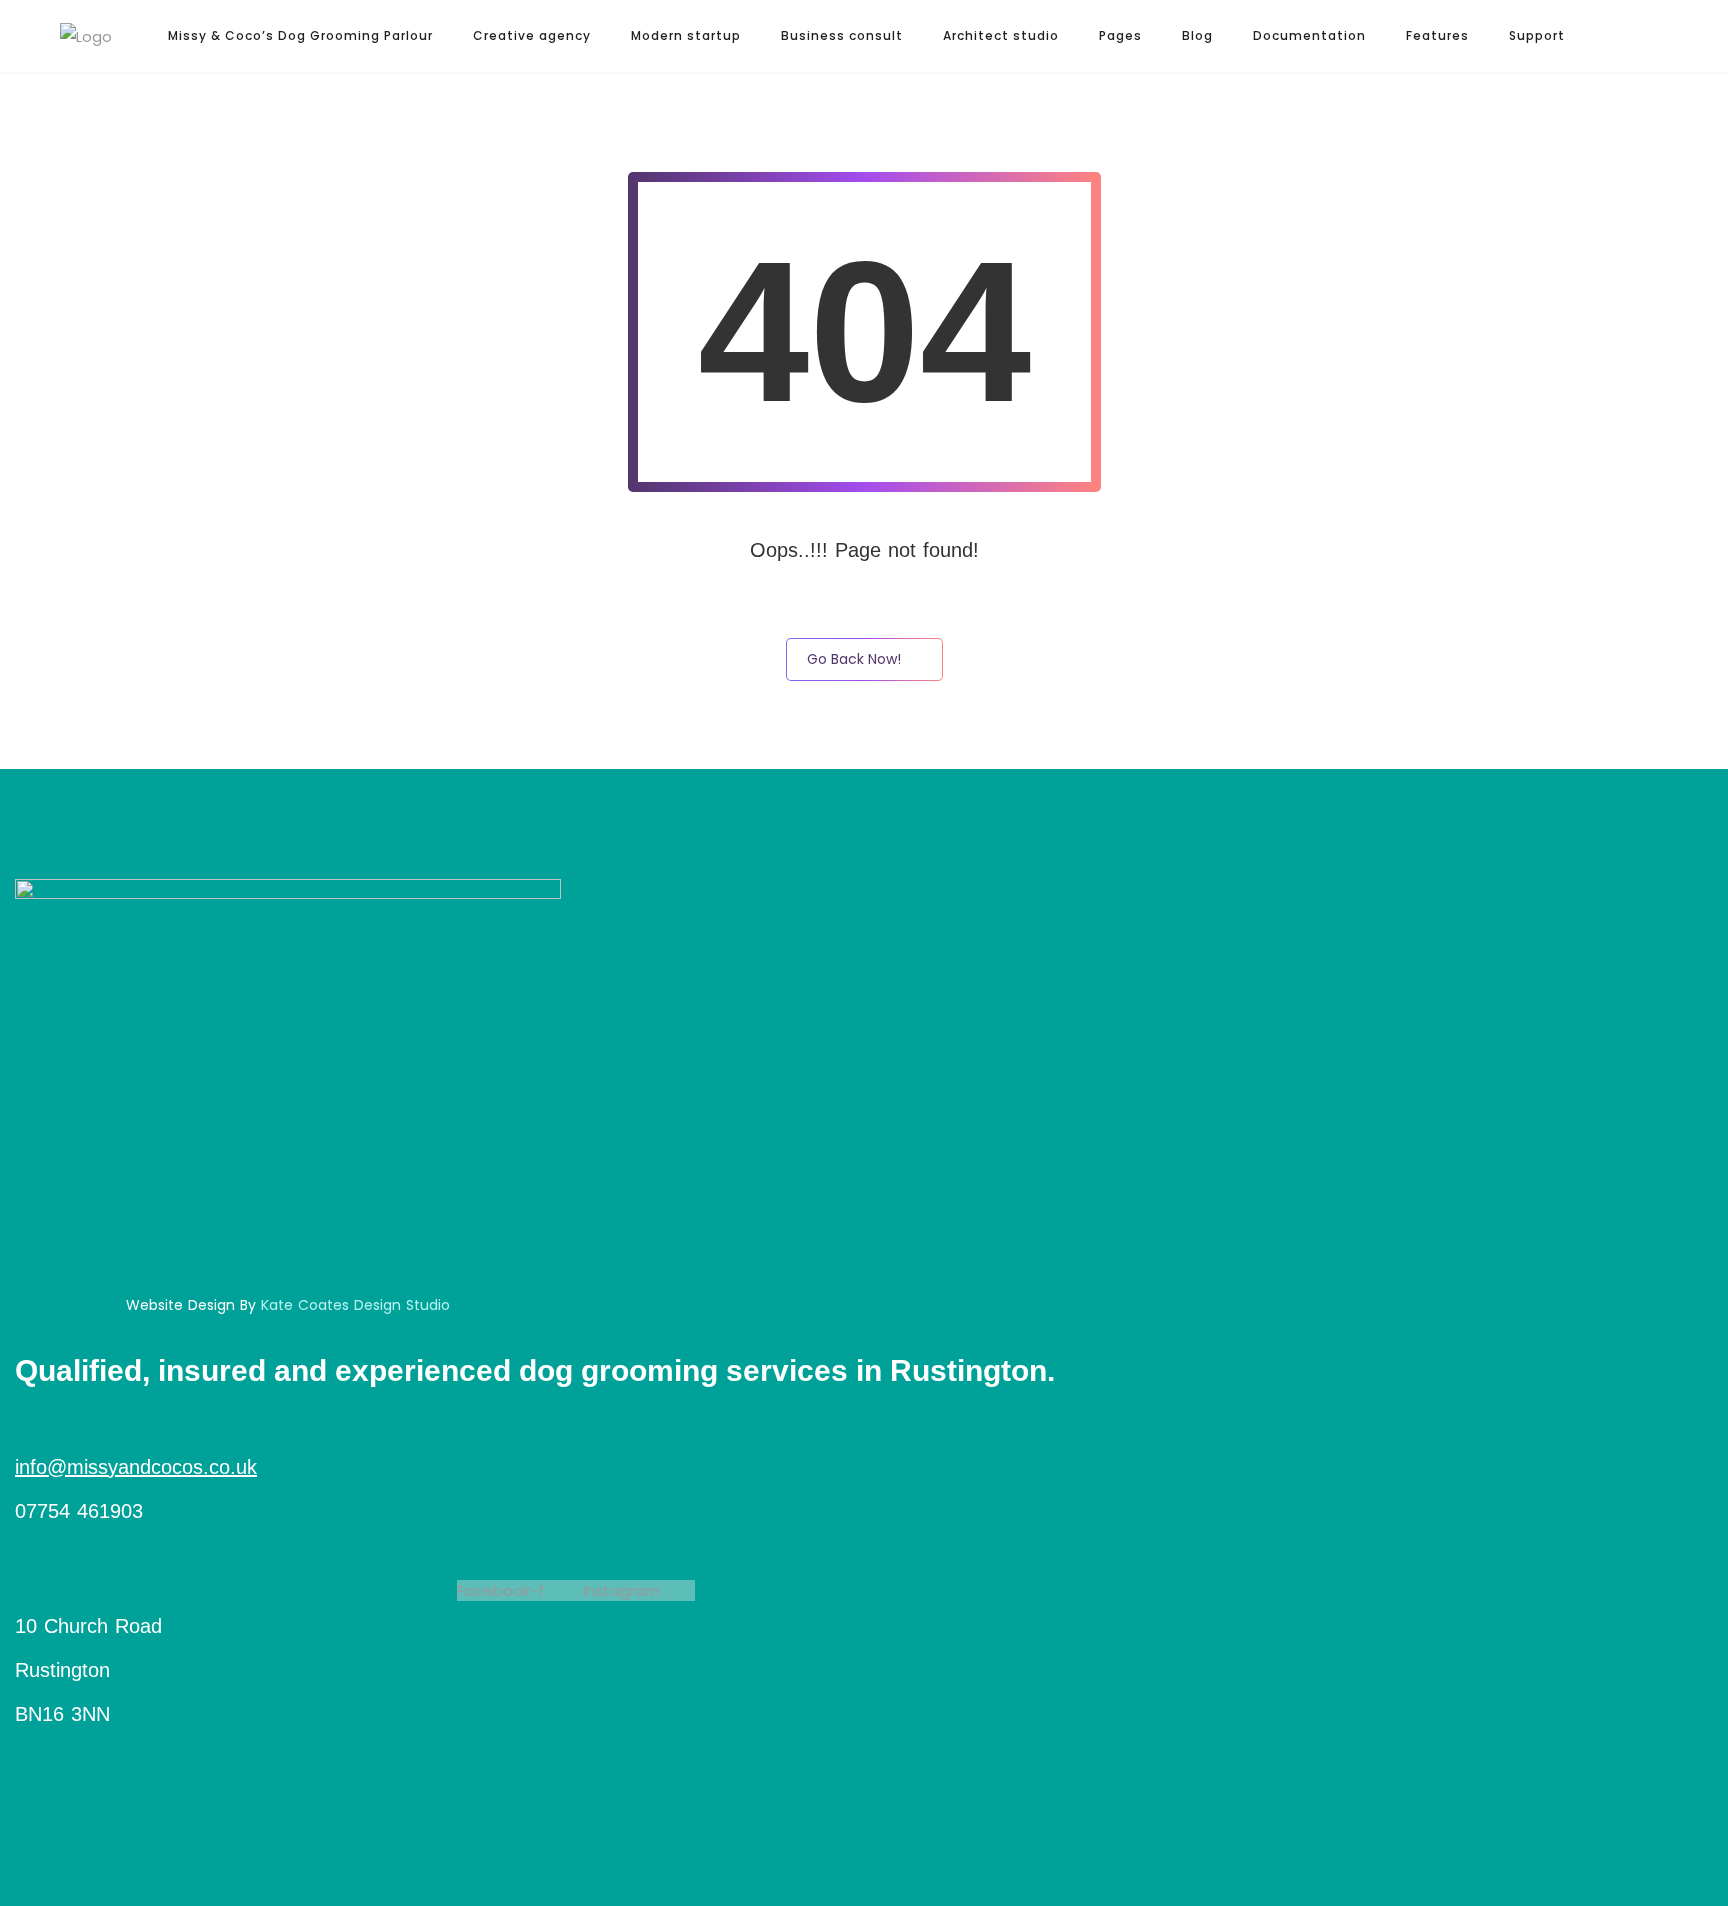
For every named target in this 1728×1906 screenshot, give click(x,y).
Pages (1120, 35)
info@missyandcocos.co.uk (136, 1467)
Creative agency (532, 35)
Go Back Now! (854, 659)
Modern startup (686, 35)
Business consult (842, 35)
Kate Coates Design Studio (355, 1305)
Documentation (1309, 35)
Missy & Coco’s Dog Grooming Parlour (300, 35)
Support (1537, 35)
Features (1437, 35)
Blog (1197, 35)
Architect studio (1001, 35)
